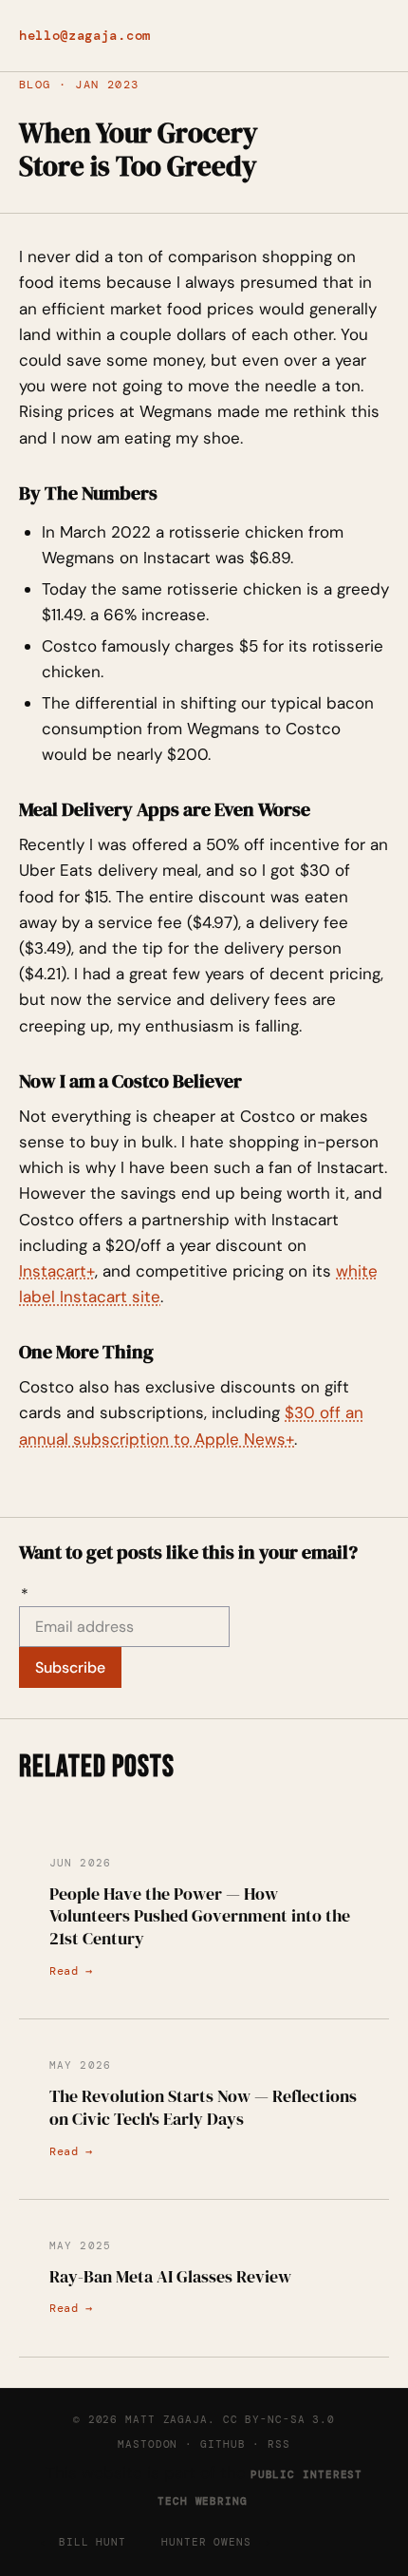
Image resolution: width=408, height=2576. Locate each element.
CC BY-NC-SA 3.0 (279, 2419)
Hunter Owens (206, 2542)
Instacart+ (57, 1271)
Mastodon (148, 2444)
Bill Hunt (93, 2542)
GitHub (223, 2444)
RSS (279, 2444)
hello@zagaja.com (85, 36)
